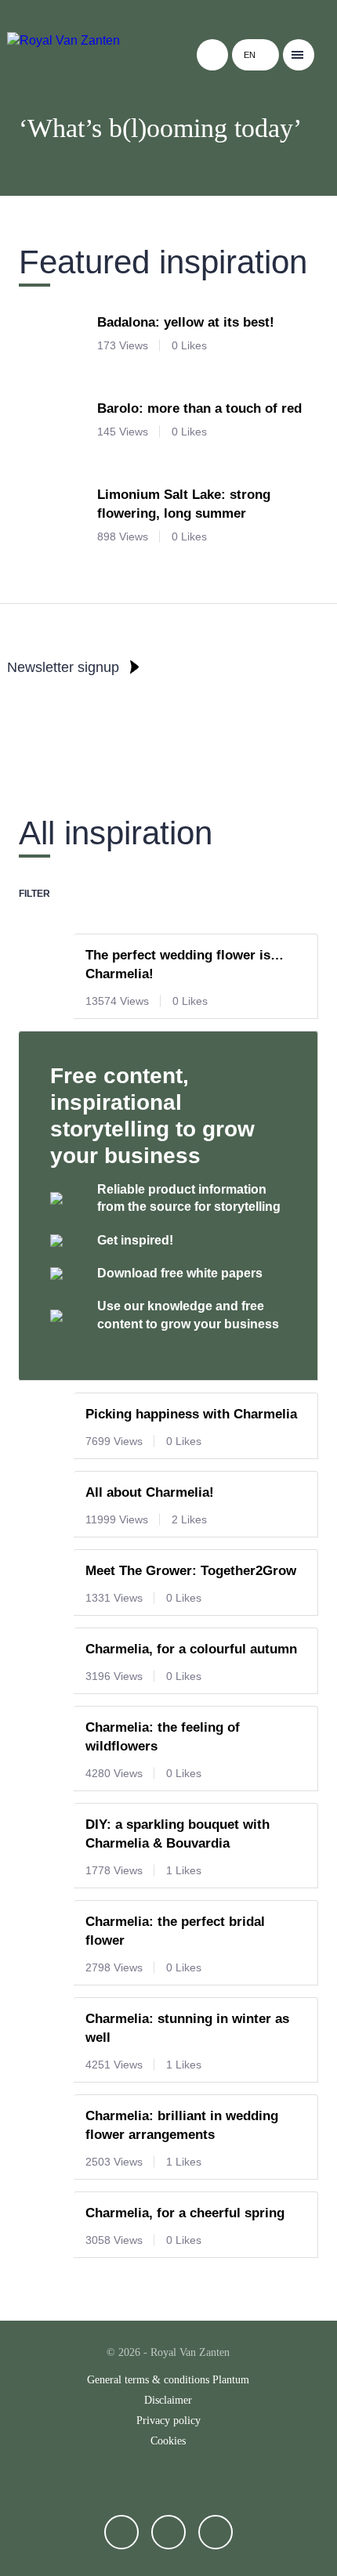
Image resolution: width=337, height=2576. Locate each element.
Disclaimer (168, 2400)
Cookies (168, 2441)
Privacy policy (168, 2421)
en (250, 55)
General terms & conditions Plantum (168, 2380)
